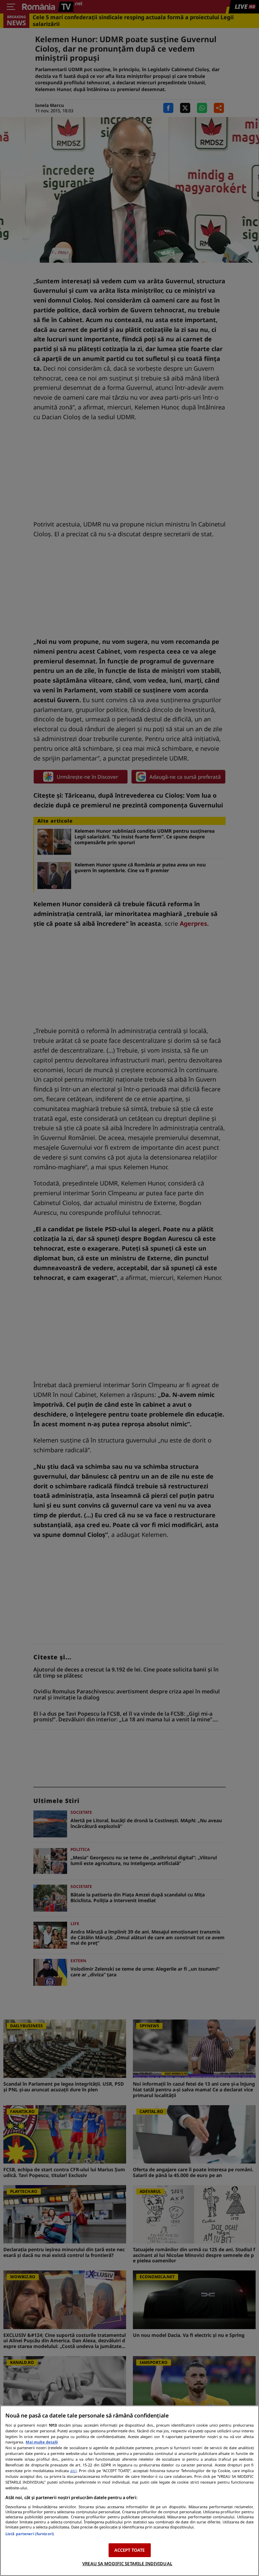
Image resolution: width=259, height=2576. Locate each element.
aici (73, 2471)
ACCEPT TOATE (130, 2550)
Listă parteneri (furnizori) (30, 2534)
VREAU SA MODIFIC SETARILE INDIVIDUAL (127, 2564)
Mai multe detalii (42, 2442)
